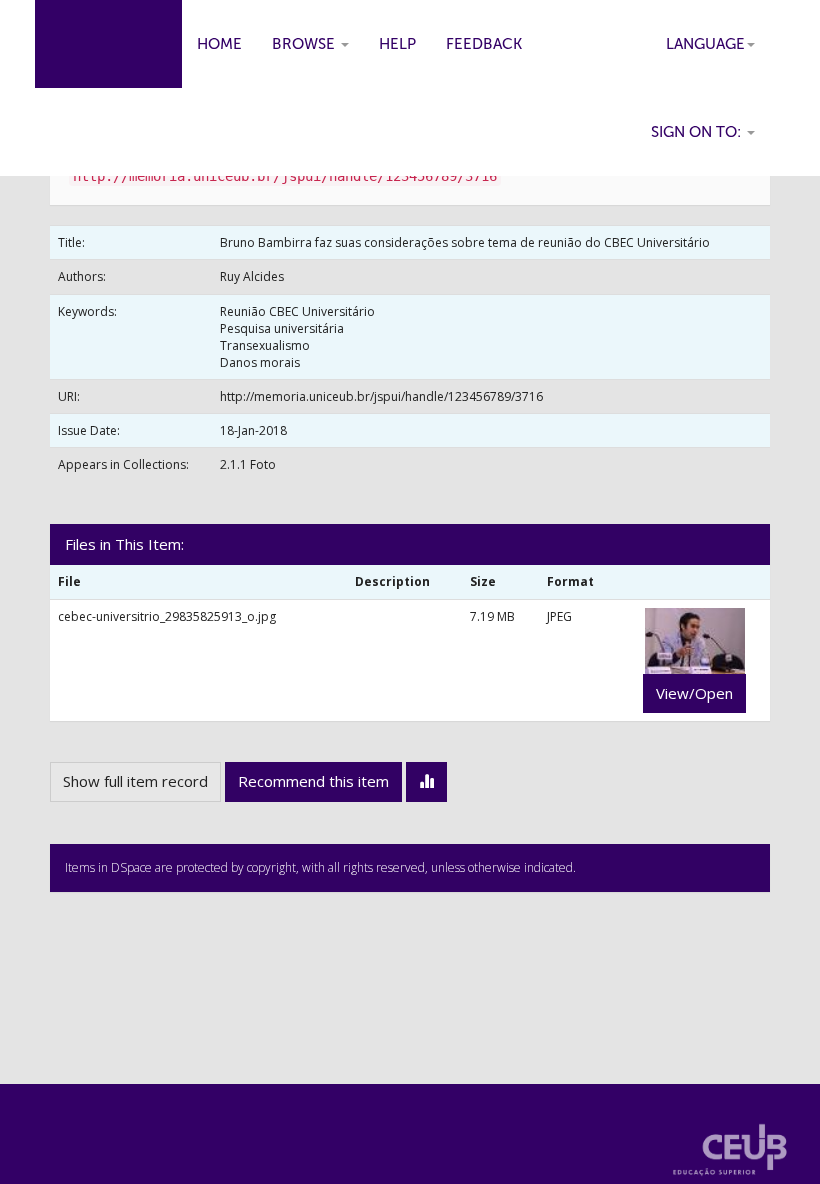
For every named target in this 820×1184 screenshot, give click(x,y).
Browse (305, 44)
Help (397, 44)
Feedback (484, 44)
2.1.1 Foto (248, 464)
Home (219, 44)
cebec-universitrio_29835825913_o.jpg (167, 616)
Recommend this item (313, 781)
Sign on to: (698, 132)
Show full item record (135, 781)
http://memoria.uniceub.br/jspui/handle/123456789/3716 (381, 396)
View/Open (694, 693)
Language (705, 44)
